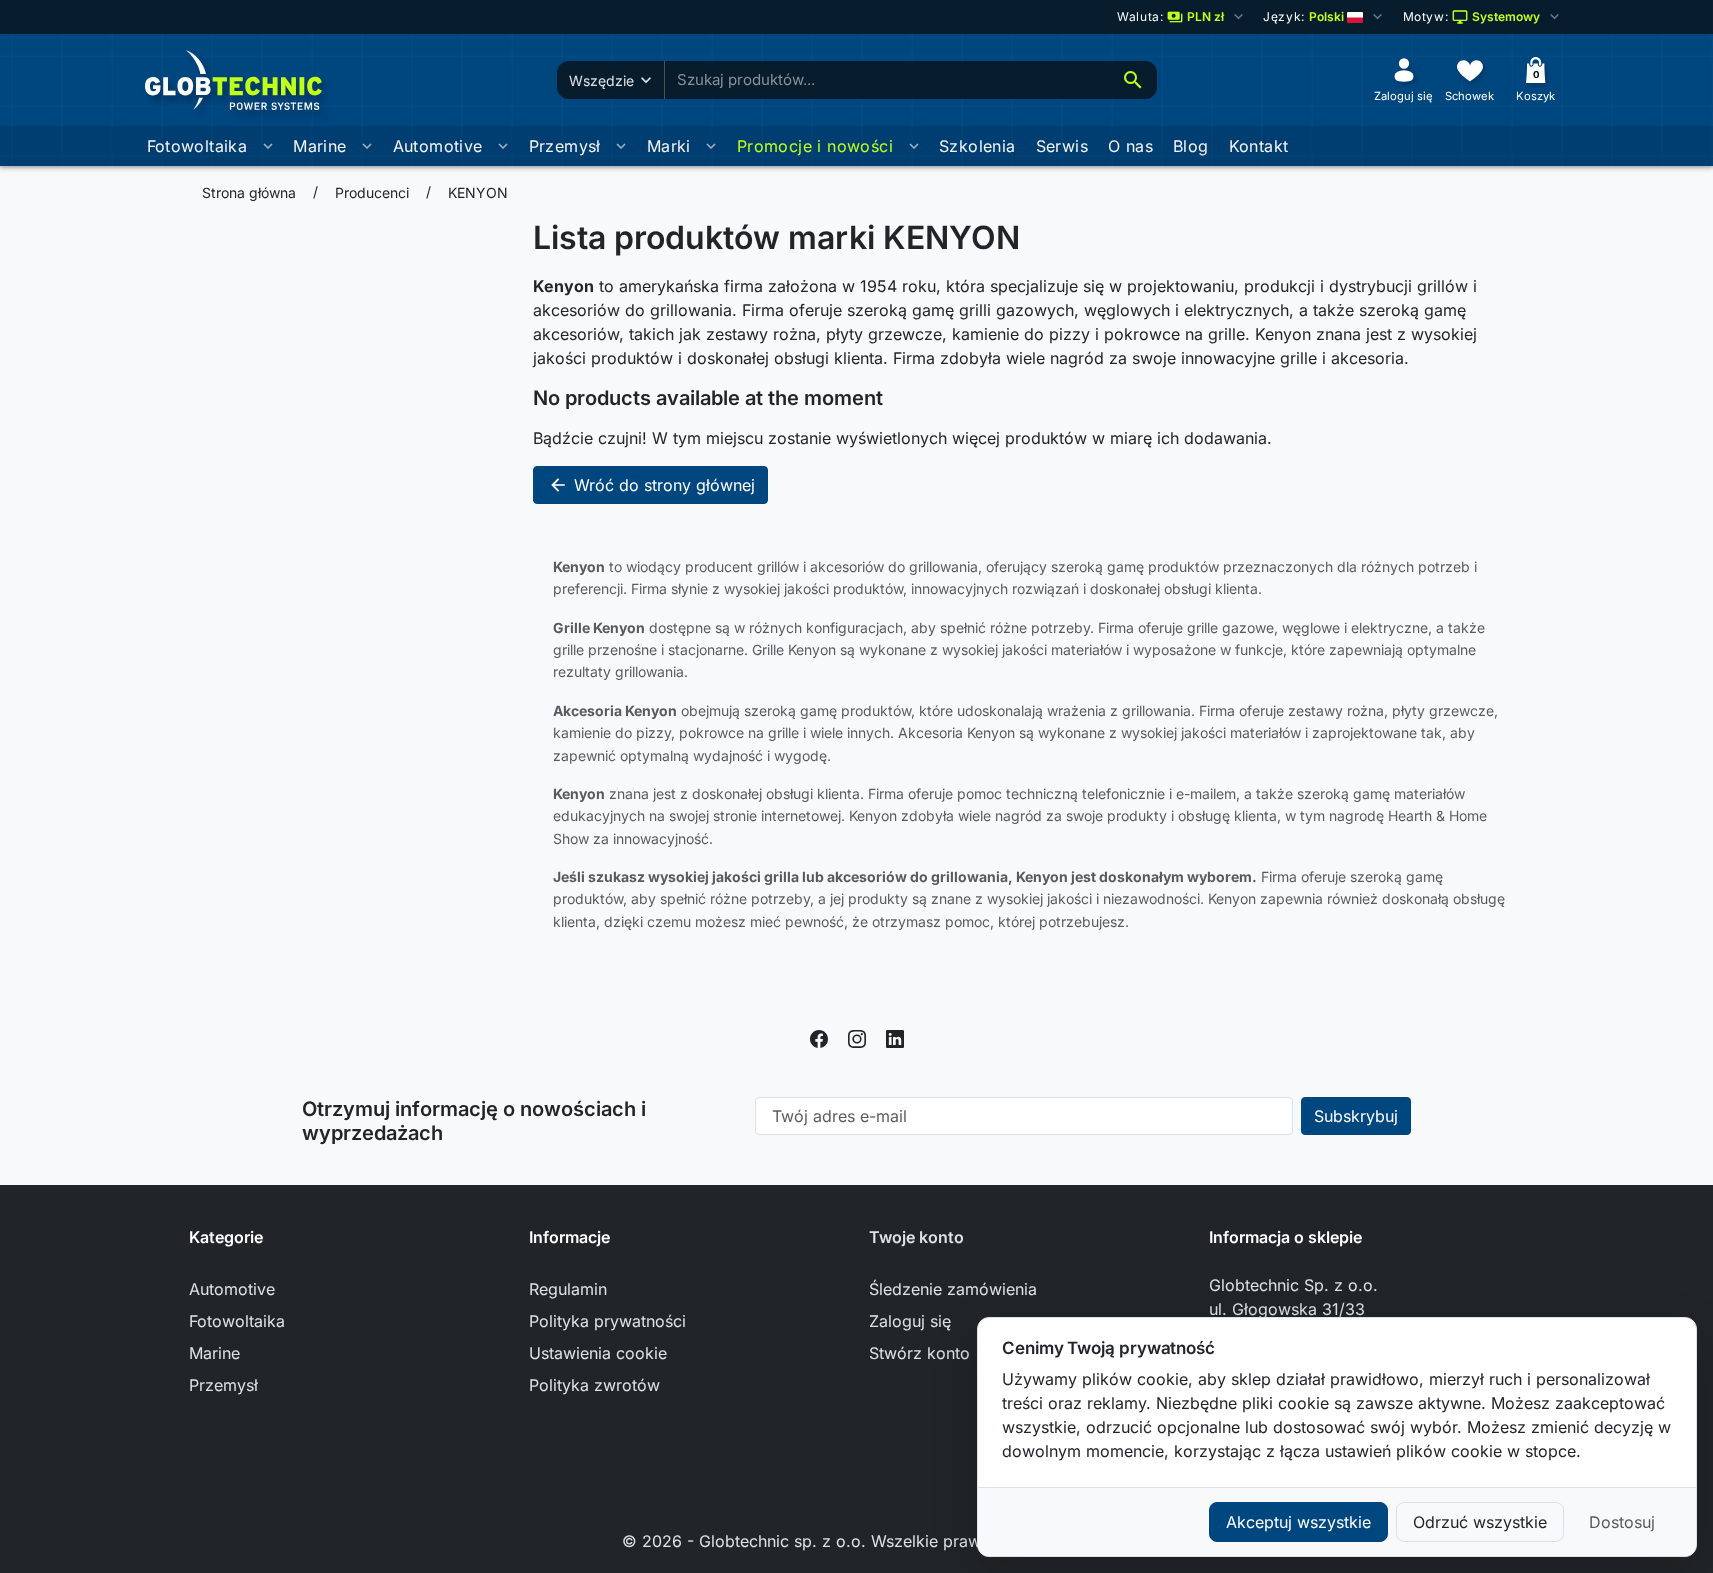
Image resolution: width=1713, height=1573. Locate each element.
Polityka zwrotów (594, 1385)
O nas (1130, 146)
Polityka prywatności (607, 1321)
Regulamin (568, 1289)
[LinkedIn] (895, 1037)
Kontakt (1259, 146)
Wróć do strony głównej (651, 485)
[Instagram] (857, 1037)
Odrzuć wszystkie (1480, 1522)
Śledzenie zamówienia (953, 1289)
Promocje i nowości (815, 146)
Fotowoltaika (197, 146)
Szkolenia (977, 146)
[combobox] (887, 80)
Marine (319, 146)
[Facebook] (819, 1037)
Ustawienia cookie (598, 1353)
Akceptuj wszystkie (1298, 1522)
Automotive (438, 146)
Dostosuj (1622, 1522)
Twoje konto (916, 1237)
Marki (669, 146)
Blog (1191, 146)
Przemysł (565, 146)
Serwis (1062, 146)
